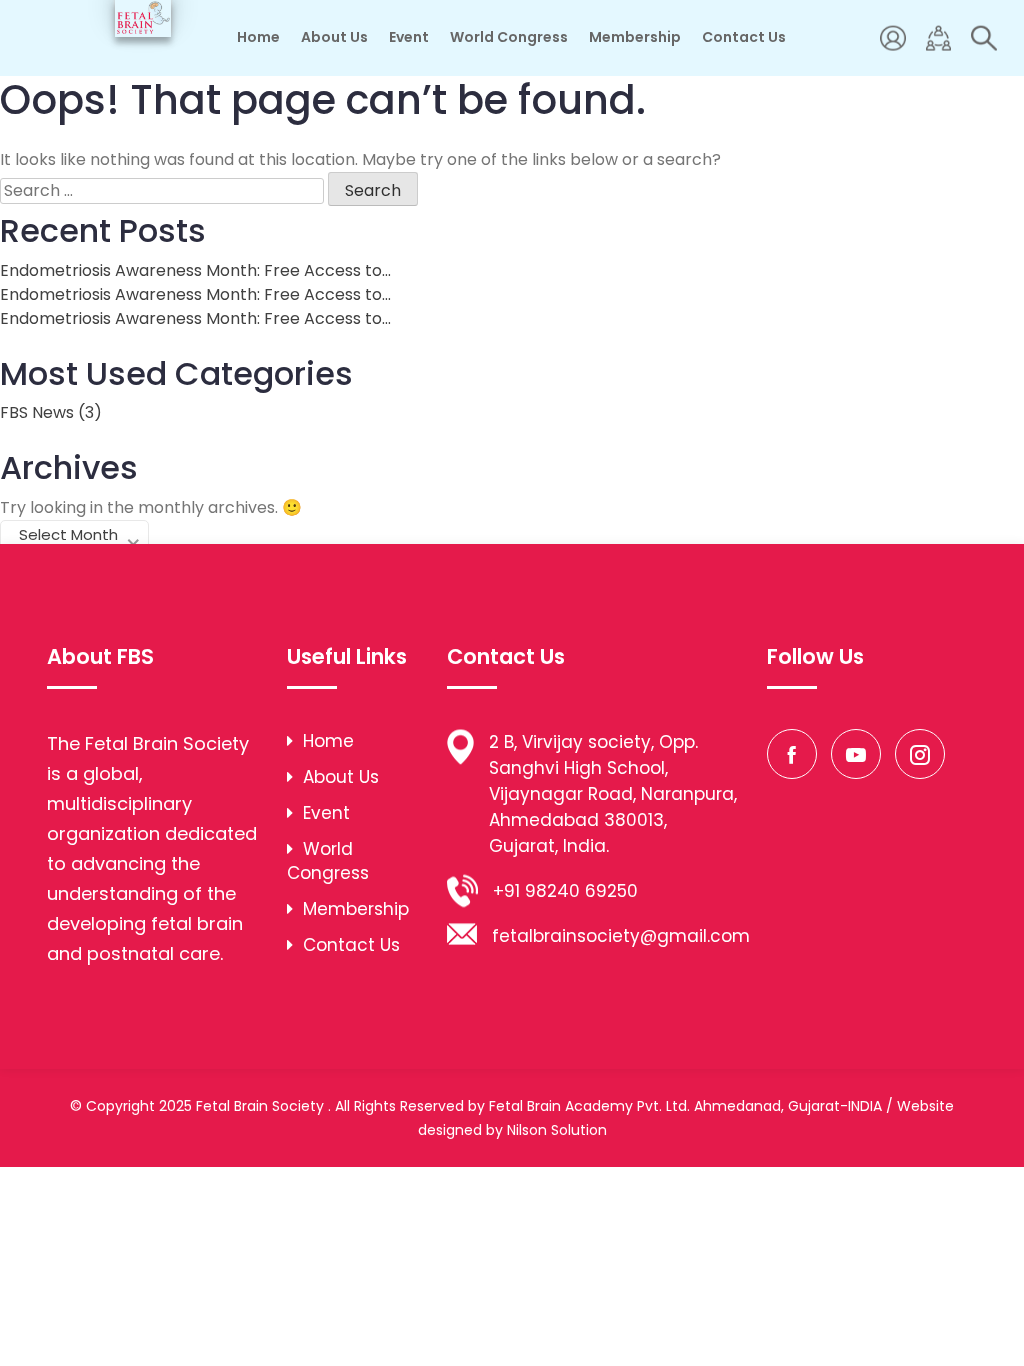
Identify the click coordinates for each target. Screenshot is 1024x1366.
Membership (635, 37)
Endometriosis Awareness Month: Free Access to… (195, 270)
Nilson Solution (557, 1130)
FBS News (37, 412)
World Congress (509, 37)
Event (409, 37)
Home (258, 37)
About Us (334, 37)
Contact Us (744, 37)
